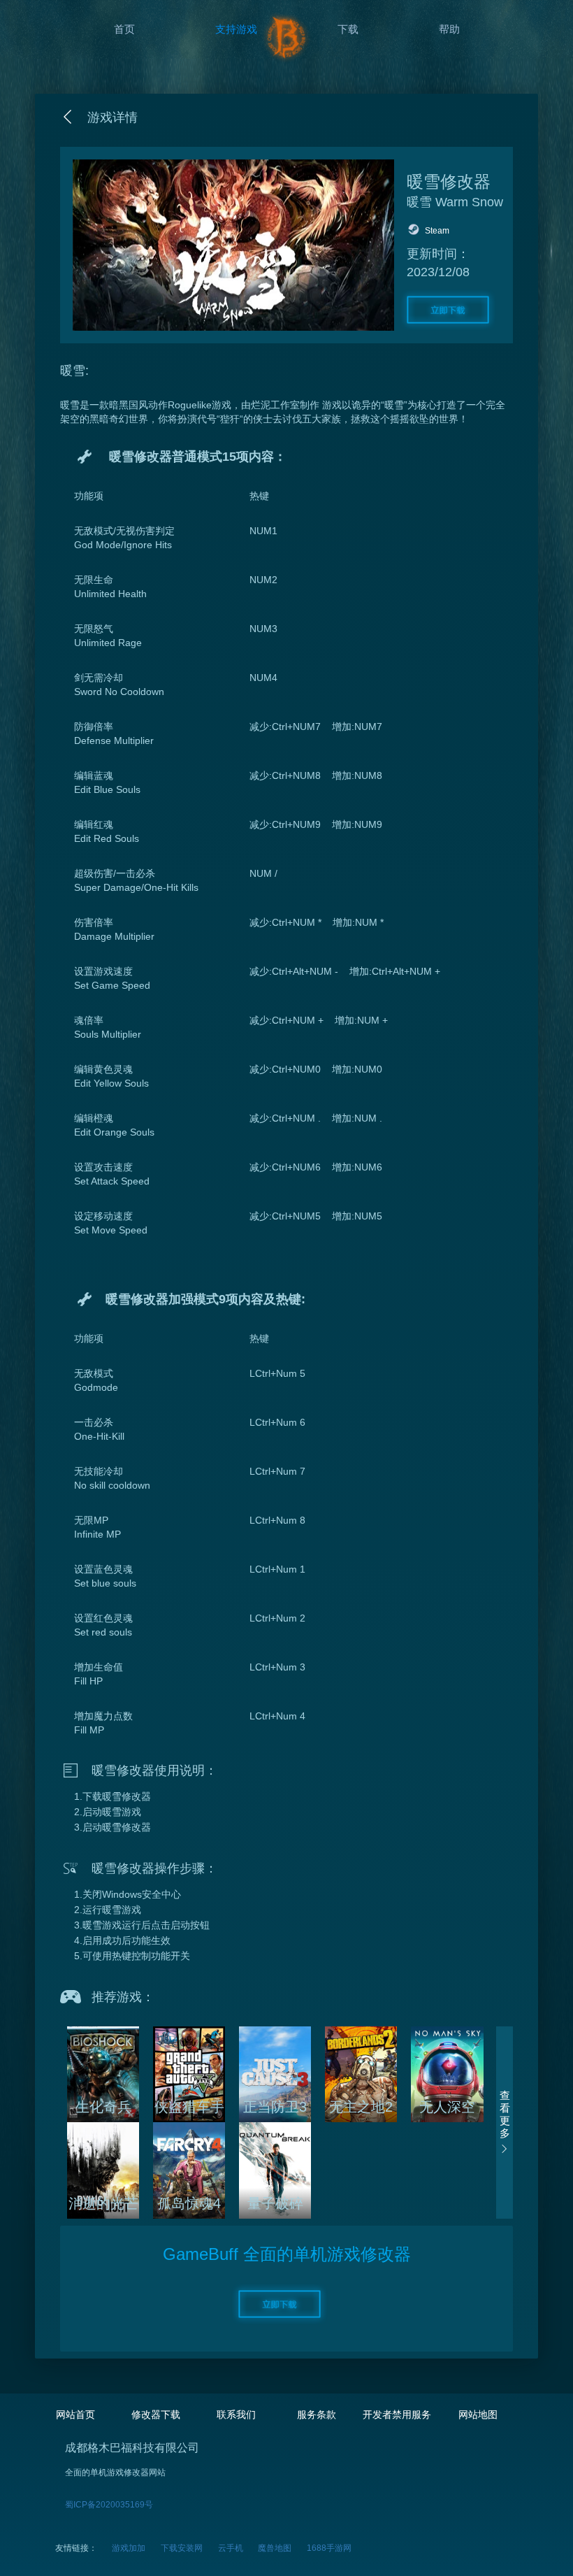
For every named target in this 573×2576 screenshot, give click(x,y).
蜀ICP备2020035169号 (109, 2505)
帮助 (449, 29)
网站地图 (478, 2414)
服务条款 (317, 2414)
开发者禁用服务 (397, 2414)
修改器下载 (156, 2414)
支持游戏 (236, 29)
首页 (124, 29)
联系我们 (236, 2414)
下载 (348, 29)
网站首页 (75, 2414)
